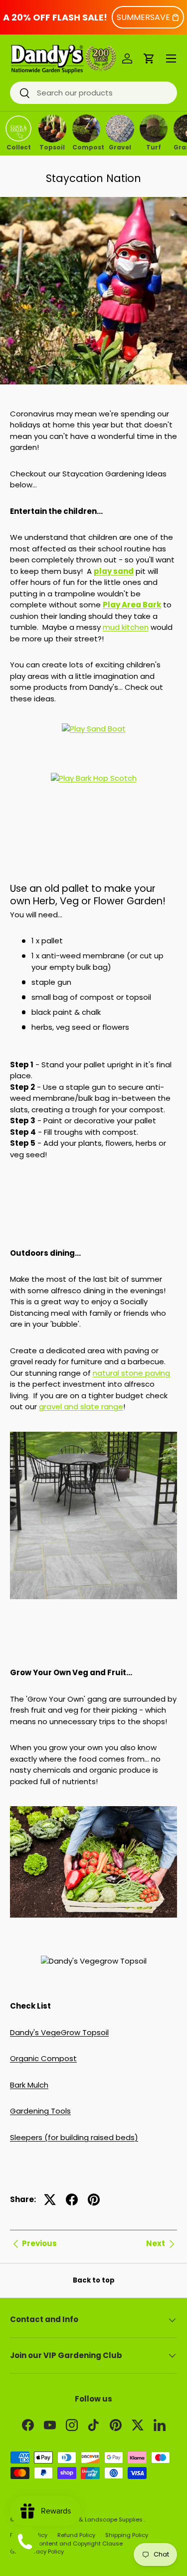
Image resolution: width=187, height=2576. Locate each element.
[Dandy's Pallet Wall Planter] (93, 1179)
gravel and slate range (81, 1406)
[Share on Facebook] (72, 2200)
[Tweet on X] (50, 2200)
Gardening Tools (40, 2111)
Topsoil (52, 146)
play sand (114, 571)
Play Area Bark (132, 605)
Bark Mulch (29, 2085)
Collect (19, 146)
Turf (154, 146)
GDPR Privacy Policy (37, 2552)
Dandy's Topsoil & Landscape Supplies (88, 2520)
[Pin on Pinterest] (94, 2200)
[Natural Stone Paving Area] (93, 1515)
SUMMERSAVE (143, 17)
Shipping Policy (127, 2535)
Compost (86, 146)
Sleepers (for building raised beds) (74, 2137)
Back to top (94, 2280)
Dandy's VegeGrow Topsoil (59, 2032)
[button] (149, 58)
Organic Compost (43, 2058)
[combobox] (93, 93)
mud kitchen (126, 627)
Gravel (120, 146)
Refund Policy (76, 2535)
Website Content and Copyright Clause (66, 2544)
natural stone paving (131, 1373)
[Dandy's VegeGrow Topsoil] (93, 1807)
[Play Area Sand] (94, 725)
